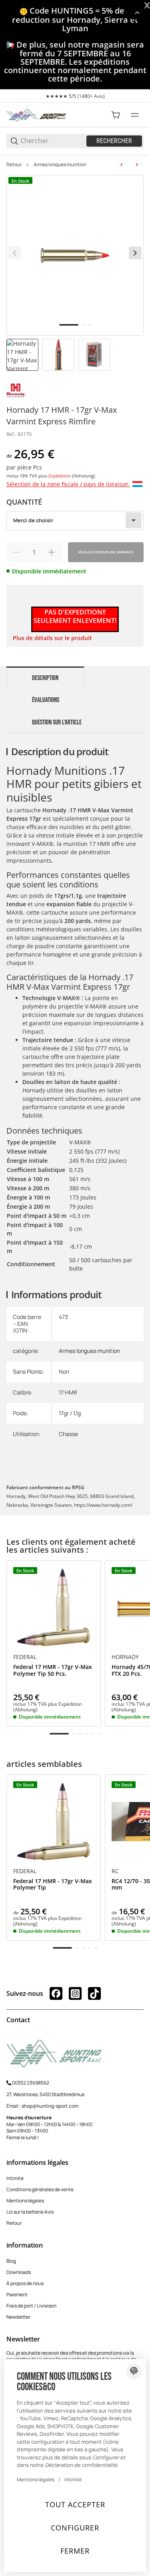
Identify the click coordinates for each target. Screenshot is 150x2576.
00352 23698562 (31, 2083)
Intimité (15, 2178)
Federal (25, 1657)
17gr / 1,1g (70, 1413)
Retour (14, 165)
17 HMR (68, 1392)
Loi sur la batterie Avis (30, 2212)
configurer (75, 2528)
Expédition (60, 476)
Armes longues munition (60, 165)
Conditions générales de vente (40, 2189)
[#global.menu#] (135, 115)
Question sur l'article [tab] (57, 722)
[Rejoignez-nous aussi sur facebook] (56, 1993)
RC (115, 1871)
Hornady (125, 1657)
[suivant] (135, 253)
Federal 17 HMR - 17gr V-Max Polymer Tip (53, 1885)
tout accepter (75, 2504)
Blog (11, 2261)
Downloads (19, 2272)
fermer (75, 2551)
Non (64, 1372)
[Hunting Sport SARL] (36, 114)
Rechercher (114, 141)
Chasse (68, 1434)
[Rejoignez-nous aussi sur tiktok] (94, 1993)
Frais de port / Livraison (31, 2306)
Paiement (17, 2295)
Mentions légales (25, 2201)
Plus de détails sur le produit (52, 638)
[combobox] (75, 521)
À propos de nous (25, 2283)
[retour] (15, 253)
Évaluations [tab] (46, 700)
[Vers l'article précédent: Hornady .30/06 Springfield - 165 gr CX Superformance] (122, 165)
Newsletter (18, 2317)
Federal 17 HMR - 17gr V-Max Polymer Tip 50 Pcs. (53, 1671)
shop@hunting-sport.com (50, 2106)
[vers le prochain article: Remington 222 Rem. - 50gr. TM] (137, 165)
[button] (54, 1607)
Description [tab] (45, 678)
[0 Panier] (116, 115)
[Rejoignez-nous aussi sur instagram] (75, 1993)
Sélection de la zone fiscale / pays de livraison (68, 484)
